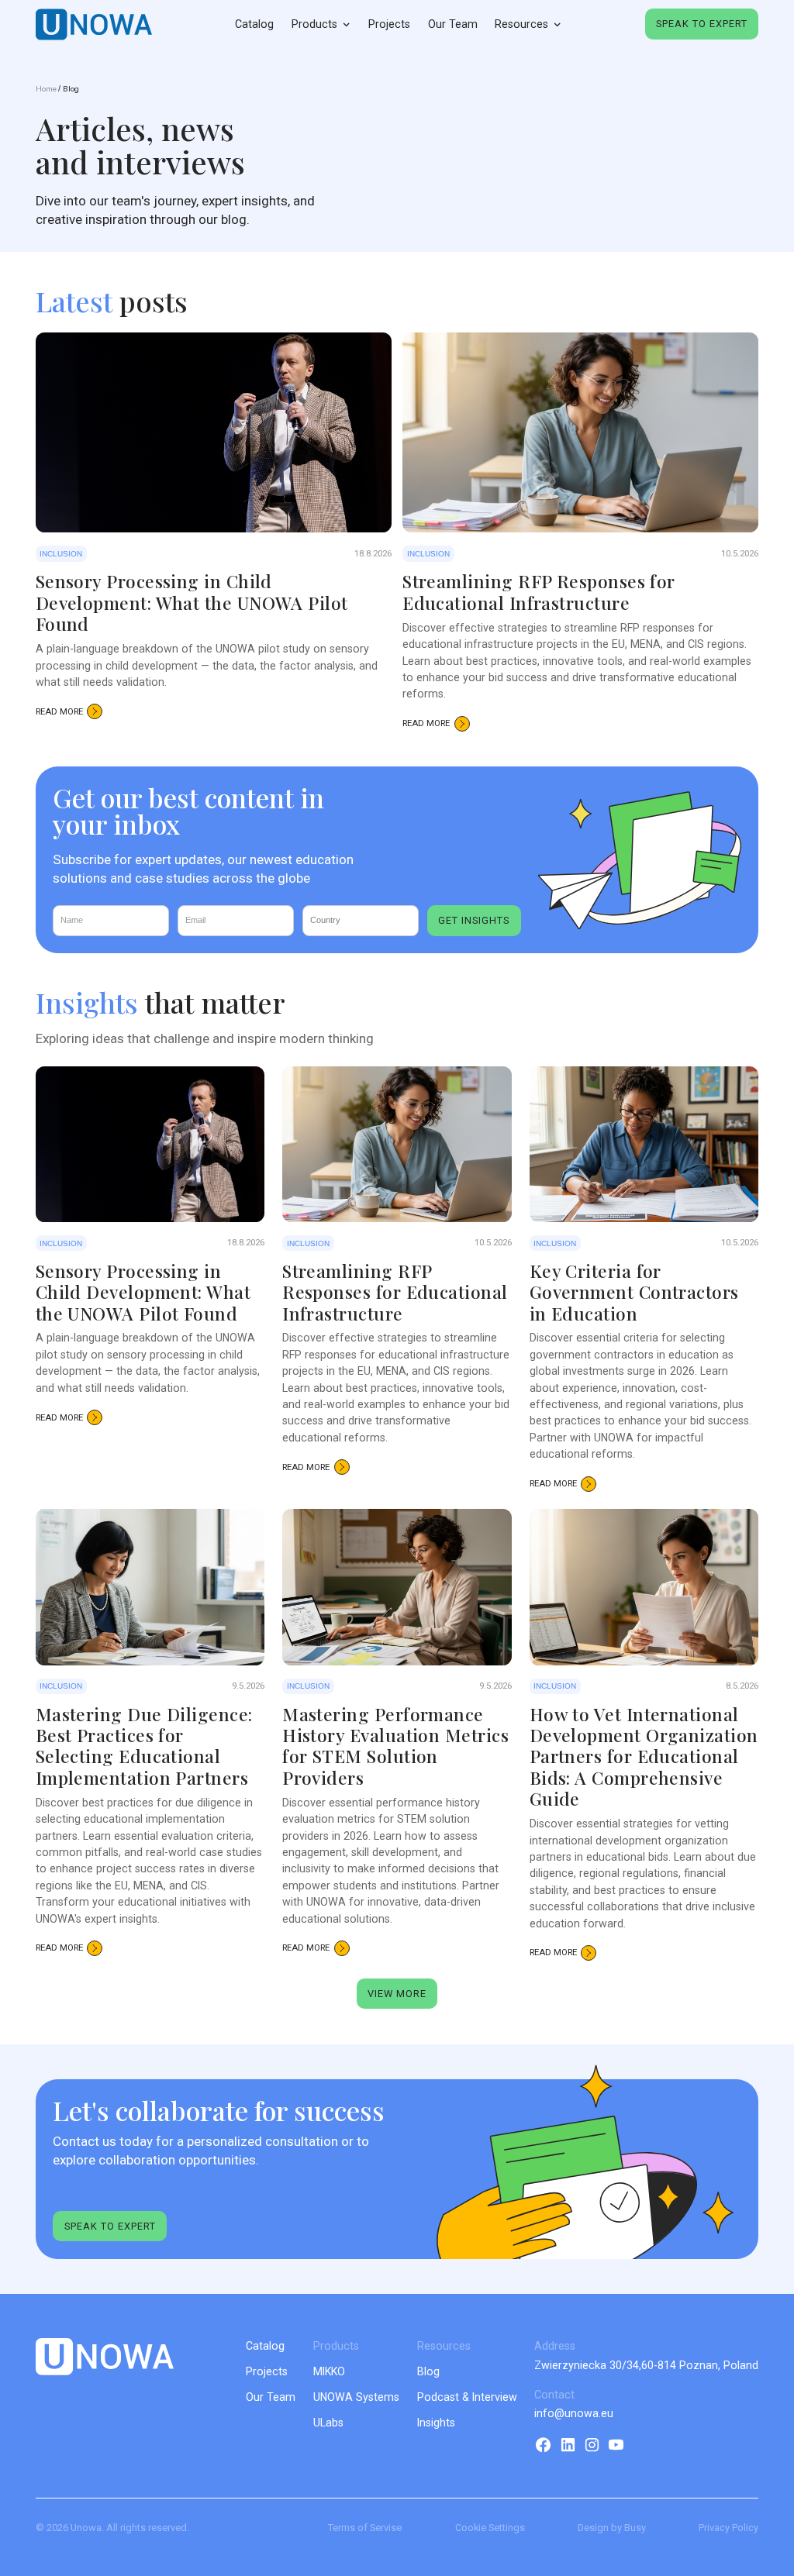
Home (46, 89)
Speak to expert (702, 24)
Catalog (254, 24)
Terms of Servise (365, 2528)
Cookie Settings (490, 2528)
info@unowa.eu (574, 2413)
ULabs (328, 2423)
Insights (436, 2423)
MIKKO (329, 2371)
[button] (321, 25)
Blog (71, 89)
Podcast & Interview (467, 2397)
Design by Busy (612, 2528)
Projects (389, 24)
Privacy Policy (728, 2528)
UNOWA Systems (356, 2397)
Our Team (453, 24)
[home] (94, 24)
